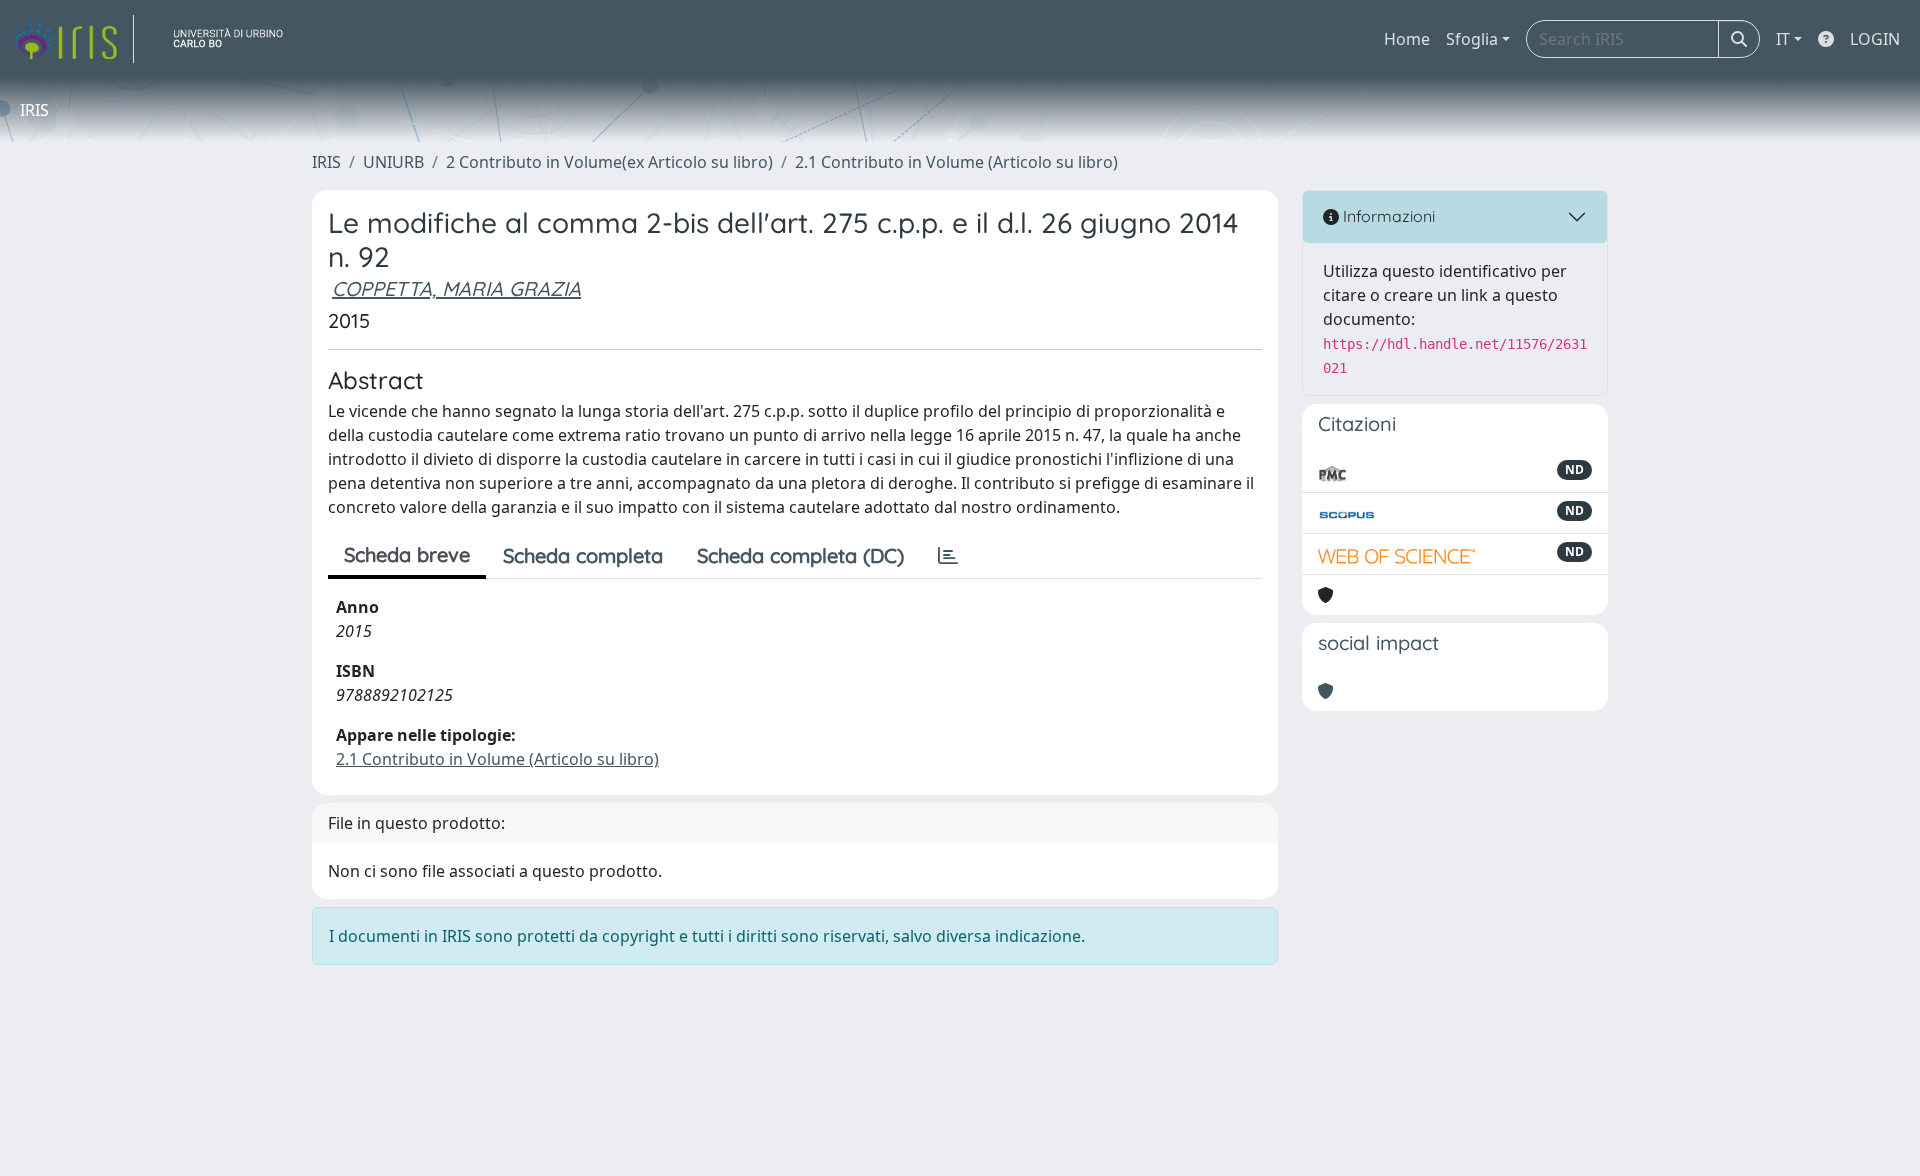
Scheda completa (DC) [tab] (800, 555)
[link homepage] (73, 39)
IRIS (326, 162)
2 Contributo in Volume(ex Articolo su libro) (609, 162)
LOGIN (1875, 39)
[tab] (948, 556)
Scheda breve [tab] (407, 554)
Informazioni (1387, 216)
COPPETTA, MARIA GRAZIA (456, 288)
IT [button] (1783, 39)
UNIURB (393, 162)
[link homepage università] (236, 39)
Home (1407, 39)
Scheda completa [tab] (583, 555)
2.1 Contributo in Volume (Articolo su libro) (956, 162)
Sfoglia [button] (1472, 39)
